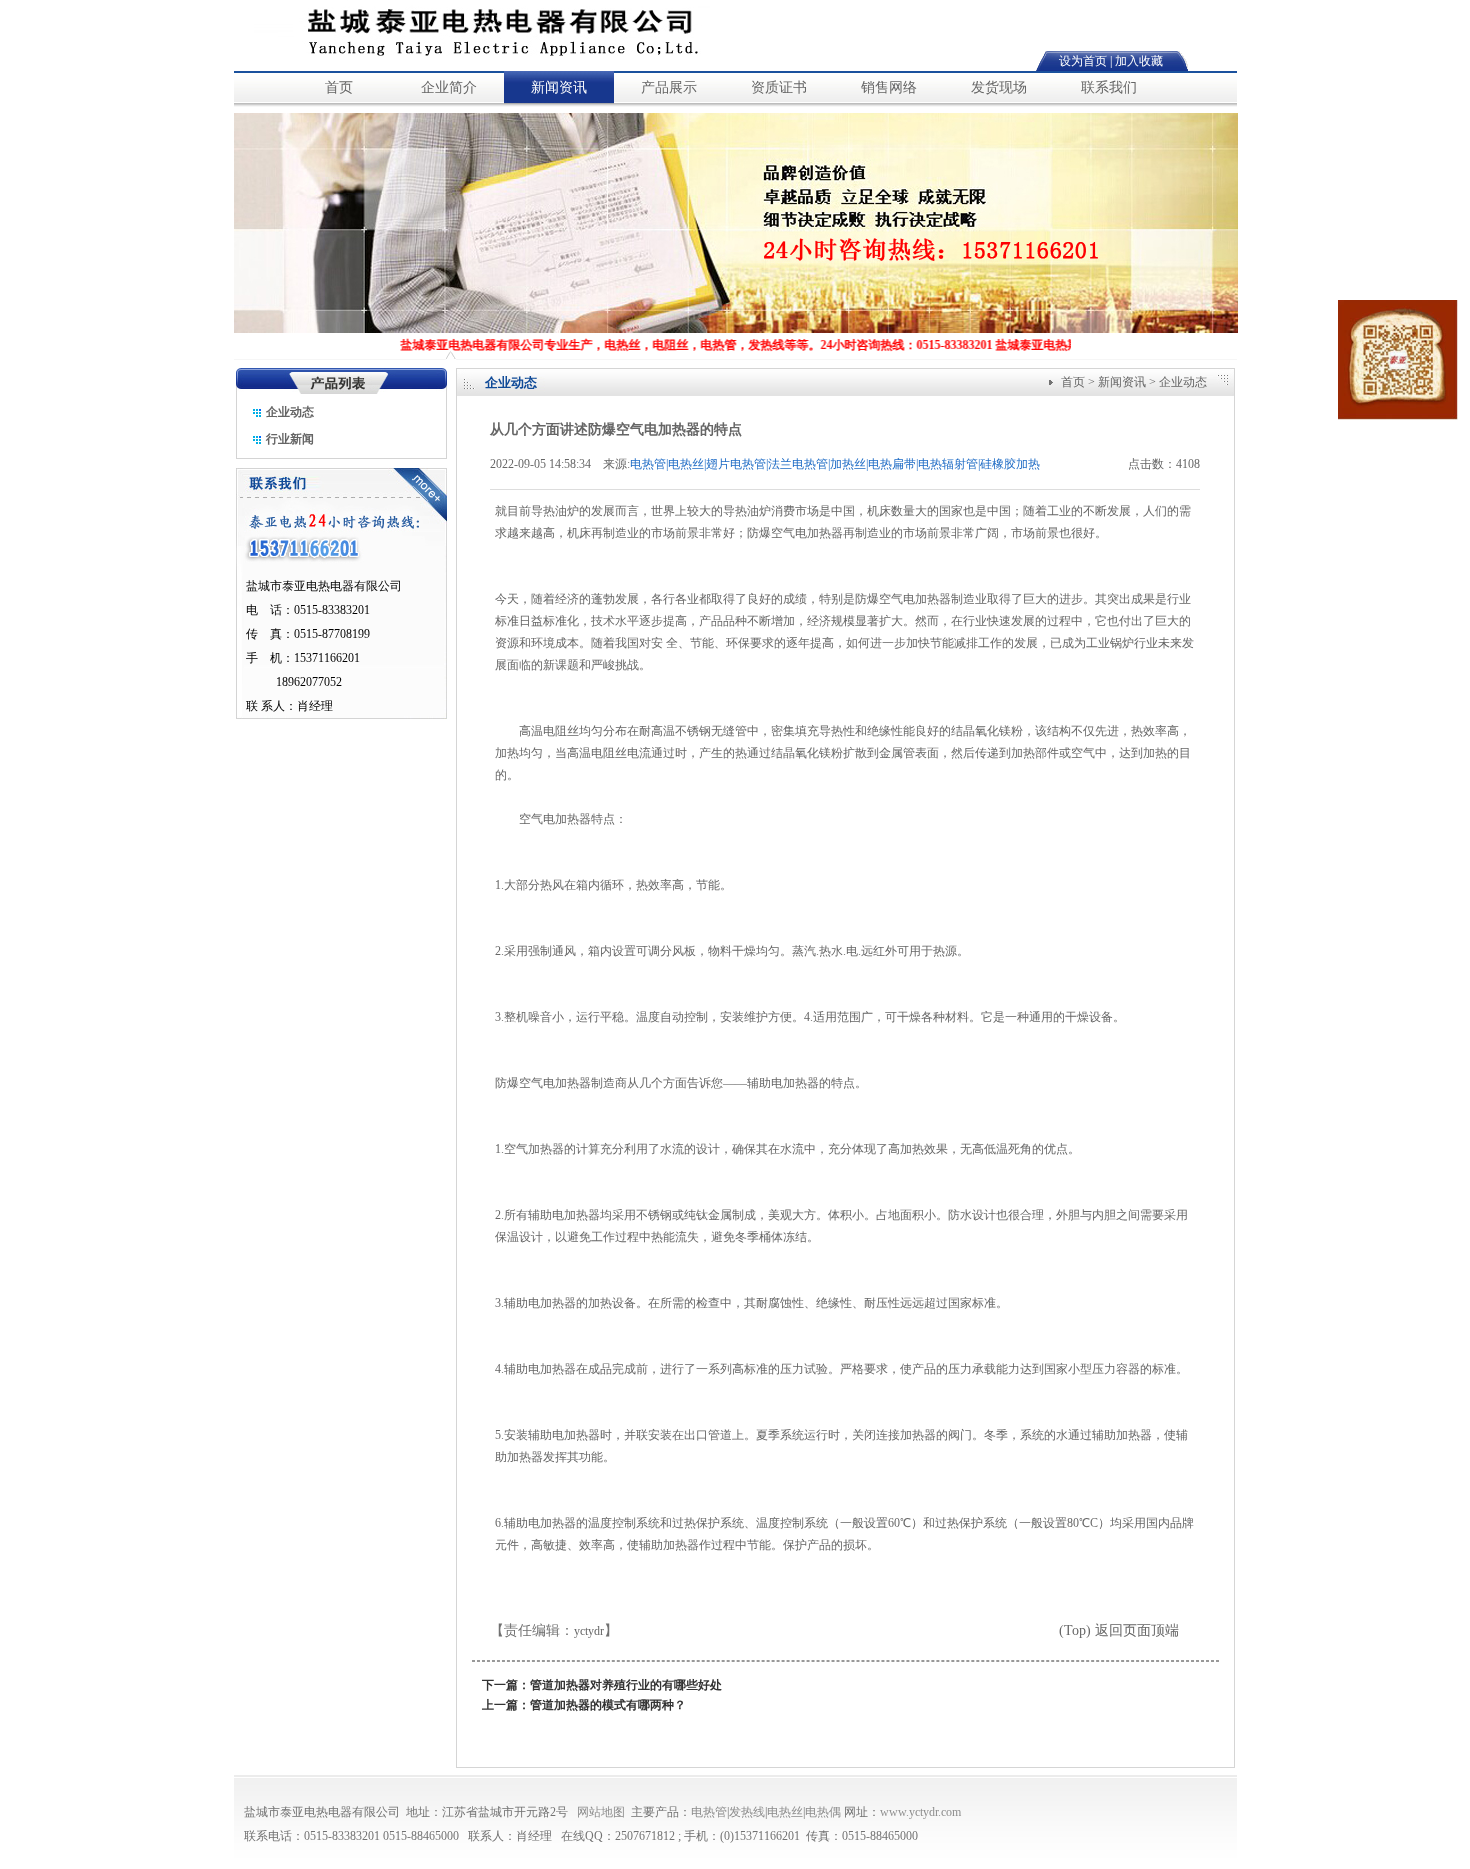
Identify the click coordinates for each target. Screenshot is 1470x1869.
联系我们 (1109, 87)
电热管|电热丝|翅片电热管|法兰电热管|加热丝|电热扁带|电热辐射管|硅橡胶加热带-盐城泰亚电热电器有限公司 (835, 465)
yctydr (589, 1631)
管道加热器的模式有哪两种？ (608, 1705)
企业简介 (449, 87)
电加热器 (576, 1215)
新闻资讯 (559, 87)
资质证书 (779, 87)
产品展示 (669, 87)
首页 (339, 87)
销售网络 (889, 87)
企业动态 (288, 412)
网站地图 (601, 1812)
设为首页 (1083, 61)
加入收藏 (1139, 61)
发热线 (747, 1812)
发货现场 (999, 87)
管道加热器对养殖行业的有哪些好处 (626, 1685)
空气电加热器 (555, 819)
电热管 (709, 1812)
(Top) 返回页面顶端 (1119, 1630)
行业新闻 (288, 439)
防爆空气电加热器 (903, 599)
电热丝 (785, 1812)
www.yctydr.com (920, 1812)
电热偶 (823, 1812)
